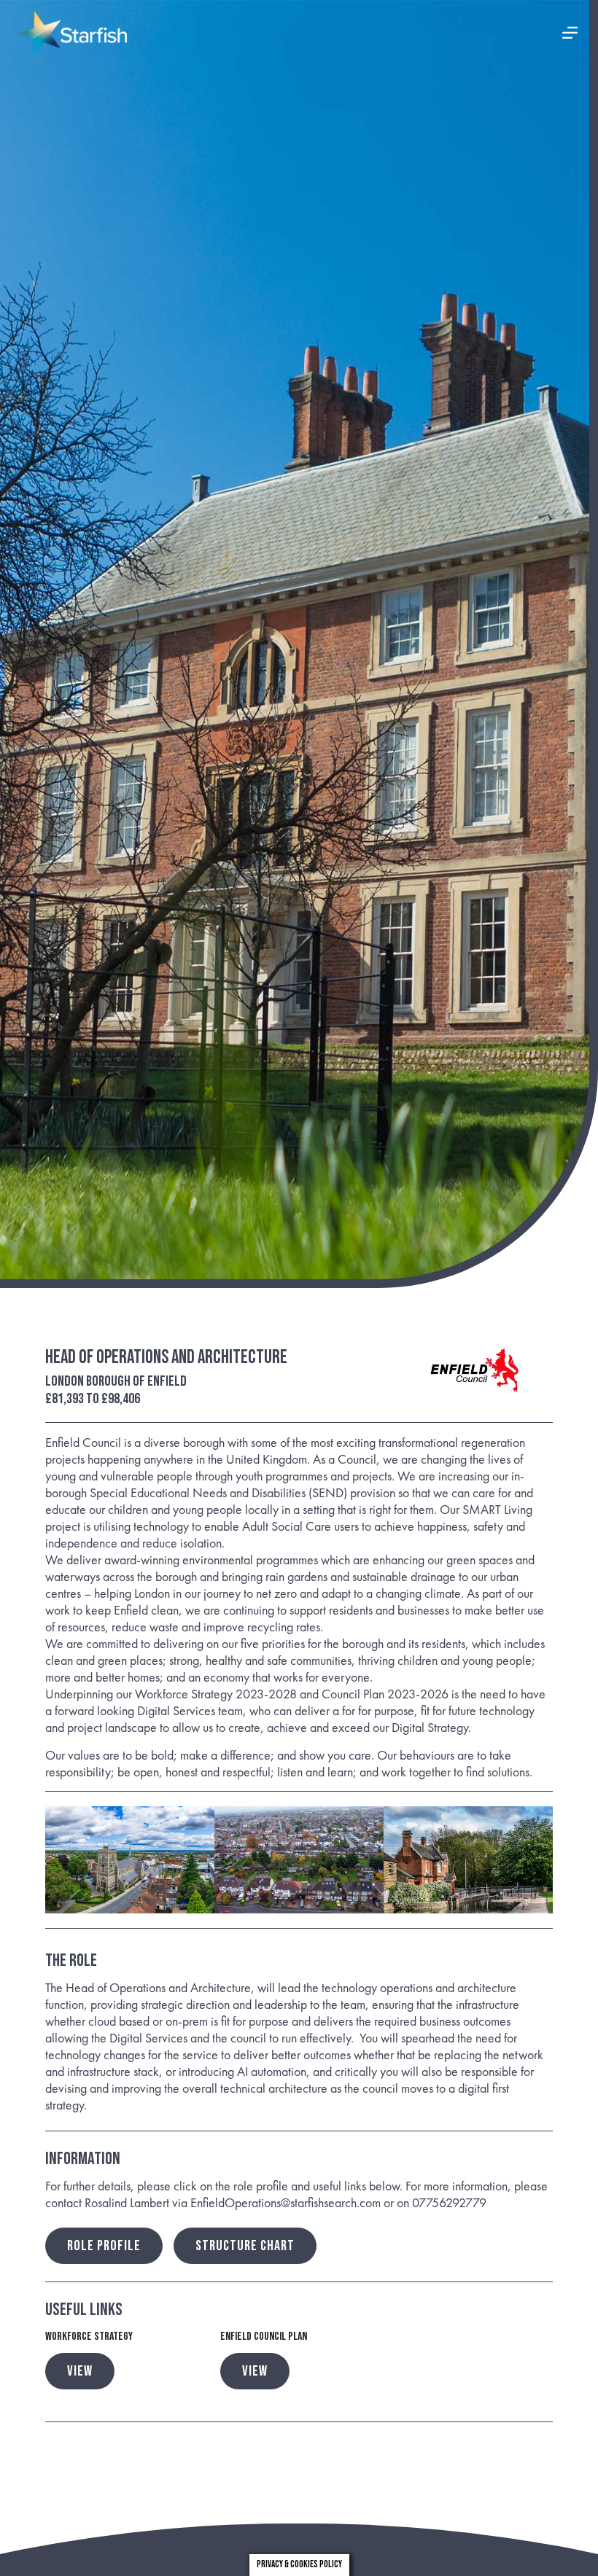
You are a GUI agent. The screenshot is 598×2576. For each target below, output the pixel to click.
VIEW (80, 2371)
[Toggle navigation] (570, 34)
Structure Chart (245, 2246)
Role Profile (104, 2246)
